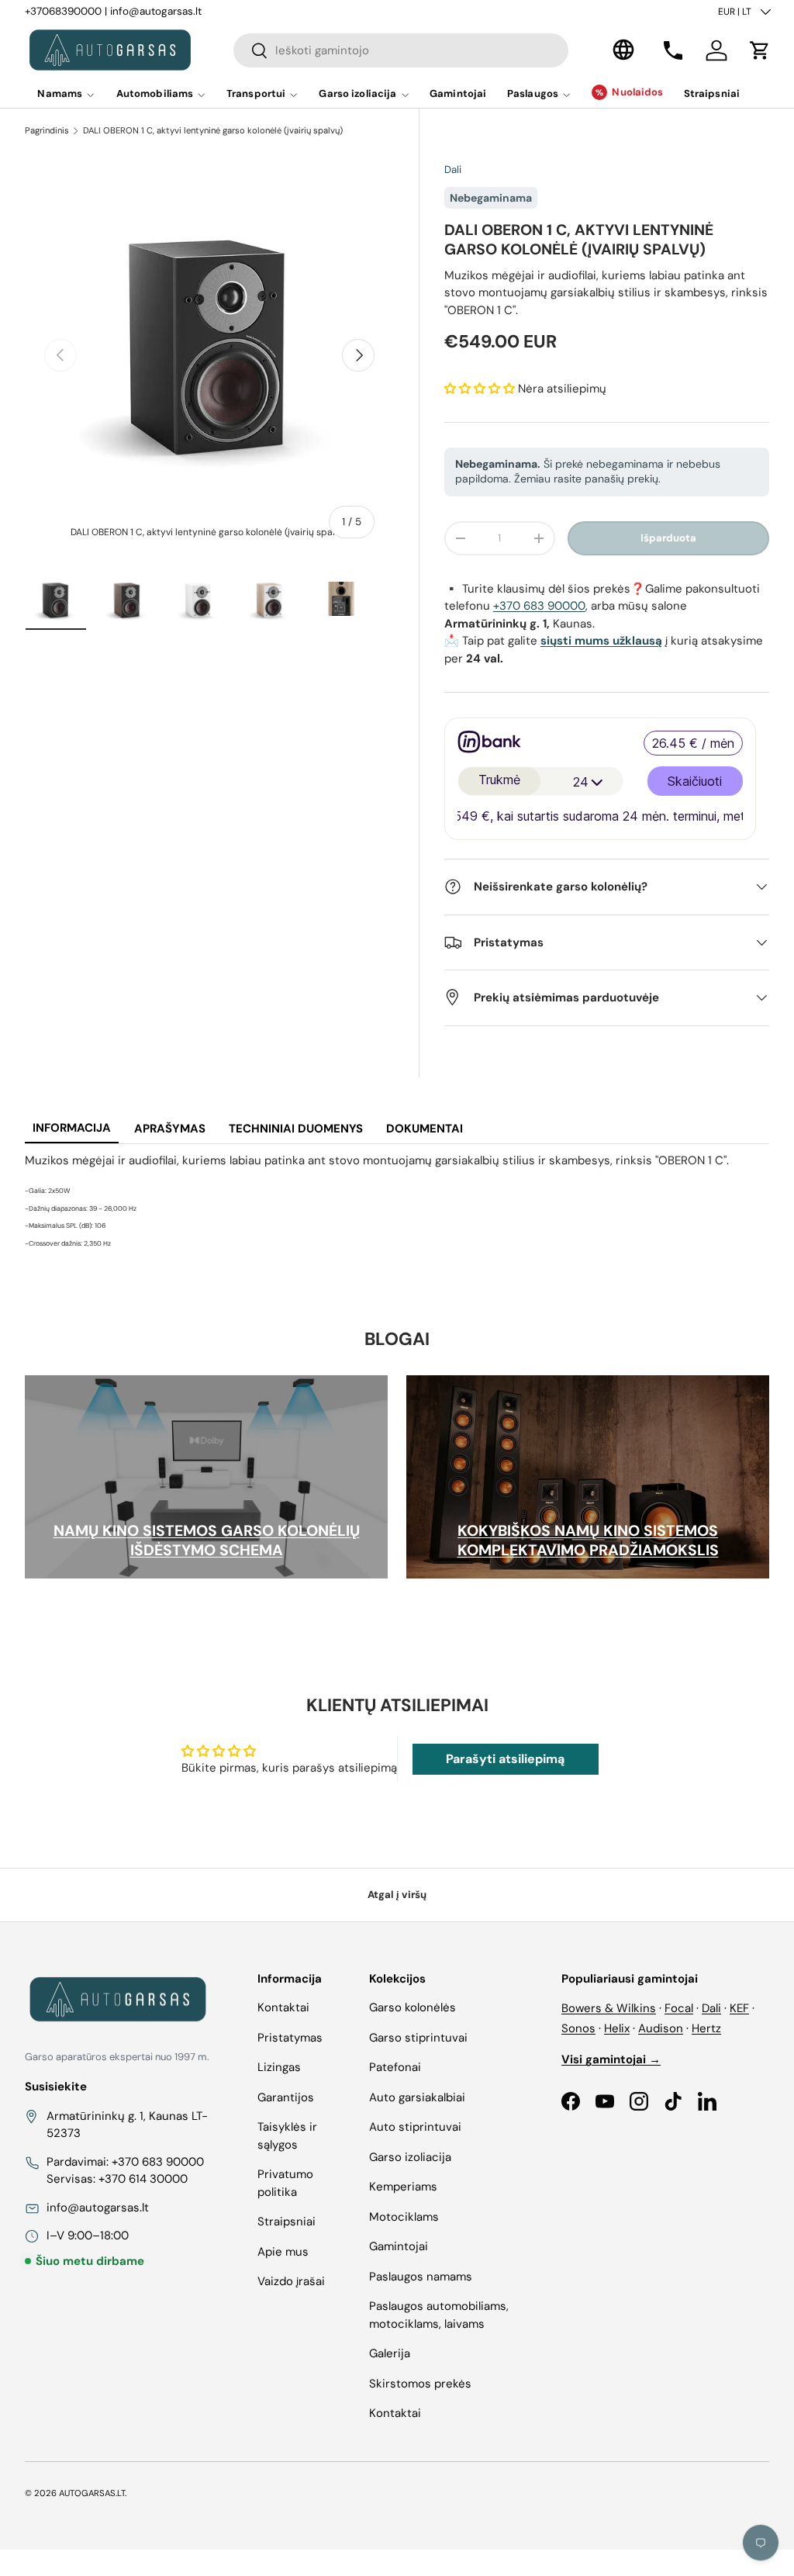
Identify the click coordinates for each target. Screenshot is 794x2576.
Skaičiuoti (695, 781)
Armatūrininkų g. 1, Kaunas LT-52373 (127, 2125)
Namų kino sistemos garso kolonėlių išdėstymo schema (207, 1540)
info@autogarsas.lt (156, 11)
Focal (679, 2008)
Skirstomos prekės (420, 2384)
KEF (739, 2008)
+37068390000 (63, 11)
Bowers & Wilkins (609, 2008)
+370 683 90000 (539, 606)
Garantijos (286, 2097)
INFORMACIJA (72, 1128)
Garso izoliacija (410, 2157)
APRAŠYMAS (170, 1129)
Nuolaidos (637, 92)
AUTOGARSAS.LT (92, 2493)
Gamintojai (458, 93)
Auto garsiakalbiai (417, 2097)
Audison (661, 2028)
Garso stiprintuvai (418, 2038)
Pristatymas (290, 2038)
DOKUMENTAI (425, 1129)
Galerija (390, 2353)
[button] (760, 50)
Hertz (706, 2028)
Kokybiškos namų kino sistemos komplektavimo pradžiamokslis (588, 1540)
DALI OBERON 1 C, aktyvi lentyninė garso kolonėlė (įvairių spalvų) (213, 130)
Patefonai (395, 2067)
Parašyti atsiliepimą (505, 1759)
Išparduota (668, 538)
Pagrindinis (47, 130)
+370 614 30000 (143, 2179)
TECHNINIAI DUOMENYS (296, 1129)
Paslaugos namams (421, 2277)
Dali (453, 169)
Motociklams (404, 2217)
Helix (617, 2028)
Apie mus (283, 2252)
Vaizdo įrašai (291, 2281)
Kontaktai (283, 2007)
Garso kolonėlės (413, 2007)
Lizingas (279, 2067)
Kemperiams (403, 2187)
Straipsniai (712, 93)
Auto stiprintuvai (415, 2127)
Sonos (578, 2028)
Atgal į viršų (397, 1895)
